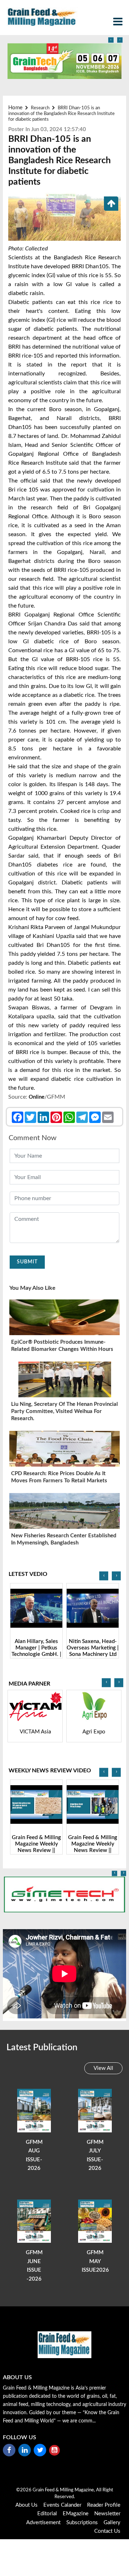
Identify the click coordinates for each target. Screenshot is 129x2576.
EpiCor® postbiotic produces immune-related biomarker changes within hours (62, 1346)
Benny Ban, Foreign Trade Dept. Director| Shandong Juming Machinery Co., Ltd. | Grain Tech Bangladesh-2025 (93, 1658)
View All (103, 2068)
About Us (27, 2505)
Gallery (112, 2523)
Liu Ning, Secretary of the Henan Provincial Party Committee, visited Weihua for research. (64, 1411)
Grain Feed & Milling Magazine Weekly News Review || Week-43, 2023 (93, 1847)
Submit (27, 1262)
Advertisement (43, 2523)
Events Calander (62, 2505)
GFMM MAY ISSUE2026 (95, 2261)
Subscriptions (82, 2523)
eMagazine (76, 2514)
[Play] (36, 1608)
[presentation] (111, 40)
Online (37, 1097)
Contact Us (107, 2531)
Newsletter (107, 2514)
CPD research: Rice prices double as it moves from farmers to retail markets (59, 1477)
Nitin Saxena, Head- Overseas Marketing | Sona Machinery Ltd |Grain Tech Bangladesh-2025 (36, 1654)
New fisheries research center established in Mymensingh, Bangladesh (64, 1539)
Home (15, 108)
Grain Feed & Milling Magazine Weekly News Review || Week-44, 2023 (36, 1847)
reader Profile (104, 2505)
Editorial (47, 2514)
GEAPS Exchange (94, 1732)
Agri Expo (35, 1732)
